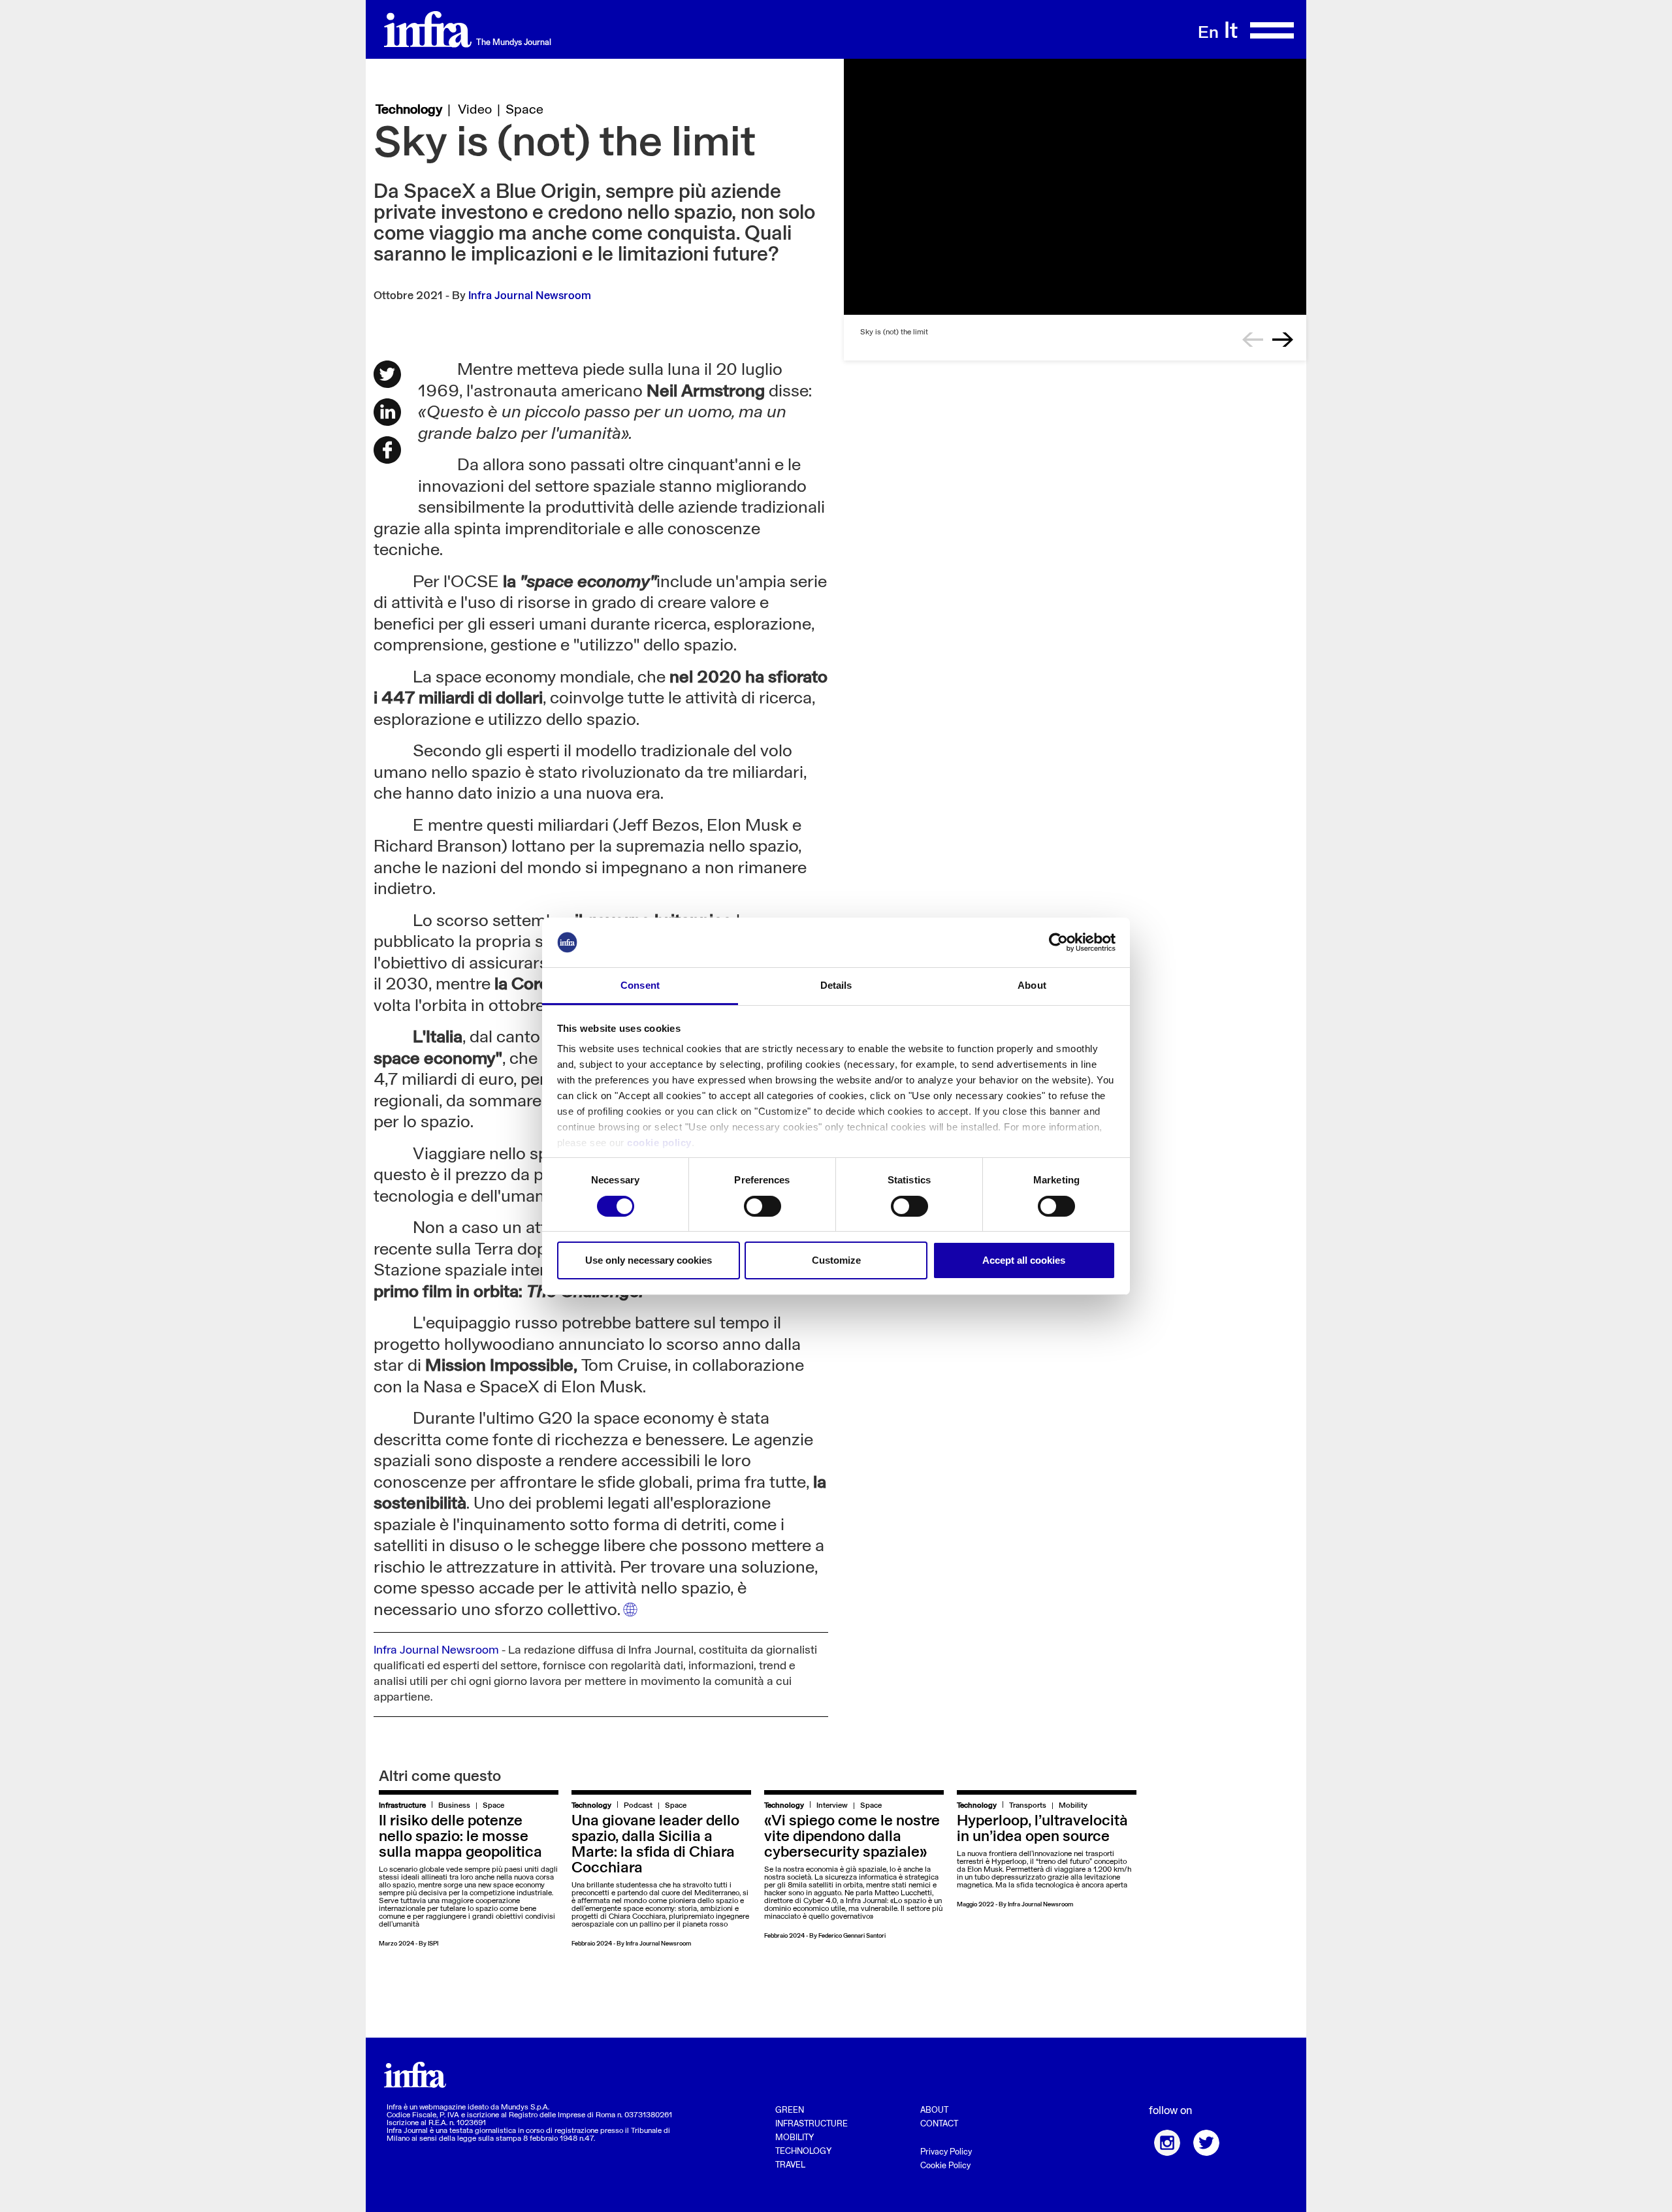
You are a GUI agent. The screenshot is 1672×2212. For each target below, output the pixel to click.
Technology (409, 110)
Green (790, 2110)
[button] (1253, 340)
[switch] (763, 1206)
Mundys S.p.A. (525, 2108)
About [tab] (1032, 985)
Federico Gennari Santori (852, 1936)
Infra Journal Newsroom (530, 296)
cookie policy (659, 1143)
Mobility (795, 2138)
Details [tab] (836, 985)
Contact (939, 2124)
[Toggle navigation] (1271, 30)
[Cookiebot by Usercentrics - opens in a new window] (1058, 942)
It (1231, 32)
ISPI (433, 1944)
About (934, 2110)
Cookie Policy (945, 2166)
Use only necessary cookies (649, 1260)
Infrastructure (812, 2124)
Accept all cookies (1024, 1260)
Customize (836, 1260)
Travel (790, 2165)
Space (524, 110)
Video (475, 110)
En (1208, 34)
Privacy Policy (946, 2152)
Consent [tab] (640, 985)
